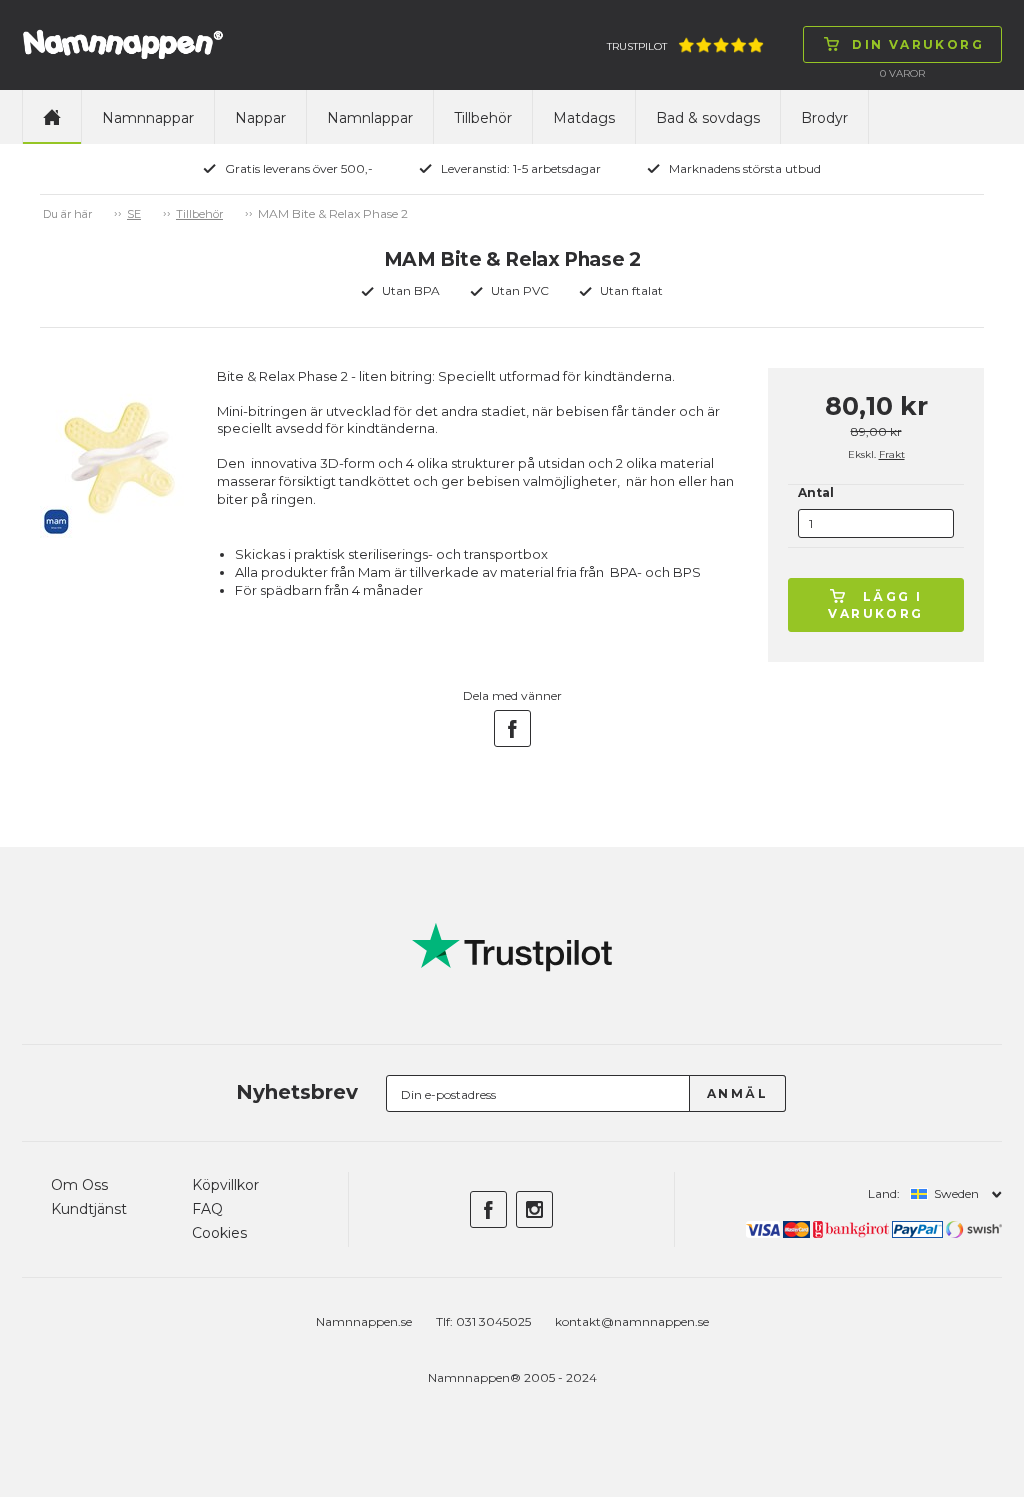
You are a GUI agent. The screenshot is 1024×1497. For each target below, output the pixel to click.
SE (134, 214)
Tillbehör (483, 118)
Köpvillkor (225, 1185)
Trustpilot (637, 46)
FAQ (207, 1209)
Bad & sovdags (708, 118)
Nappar (260, 118)
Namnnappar (148, 118)
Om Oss (79, 1185)
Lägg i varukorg (875, 605)
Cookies (219, 1233)
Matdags (584, 118)
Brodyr (824, 118)
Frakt (892, 454)
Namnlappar (370, 118)
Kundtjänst (89, 1209)
